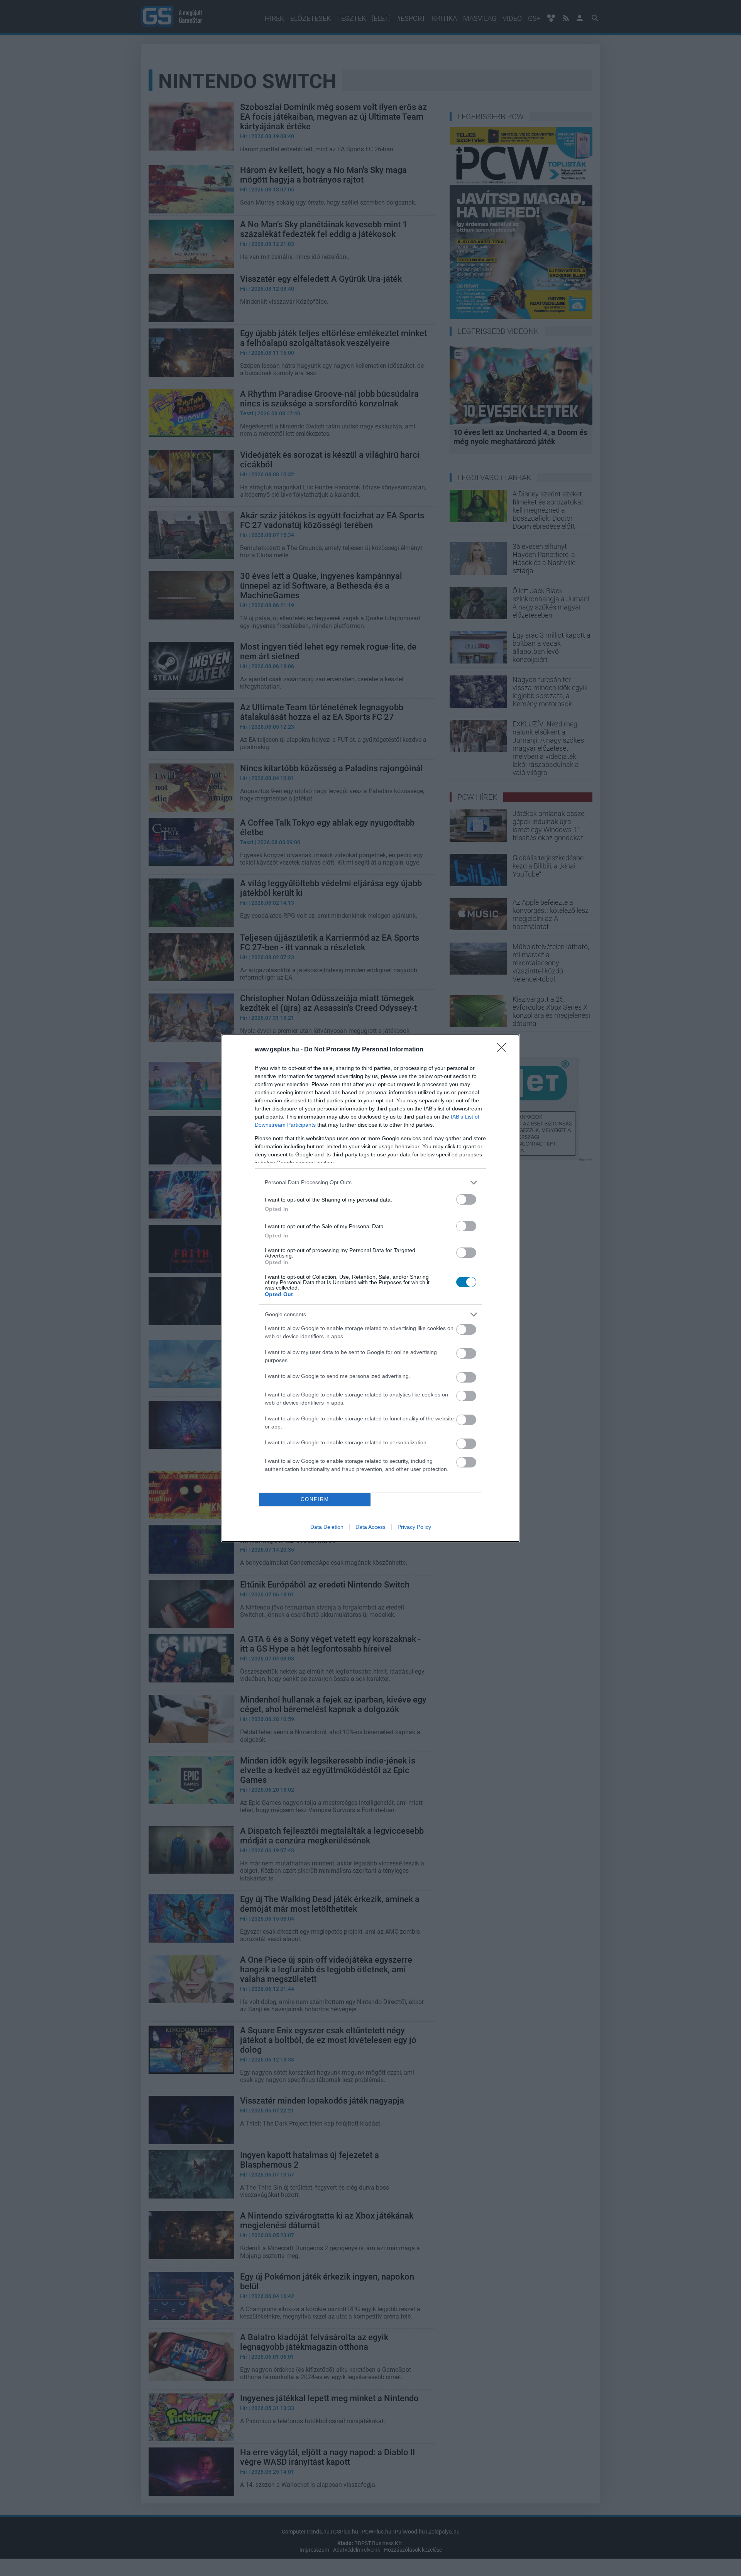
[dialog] (370, 1288)
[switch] (466, 1199)
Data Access (370, 1527)
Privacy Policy (414, 1527)
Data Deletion (327, 1527)
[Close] (504, 1050)
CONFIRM (315, 1499)
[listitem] (370, 1182)
